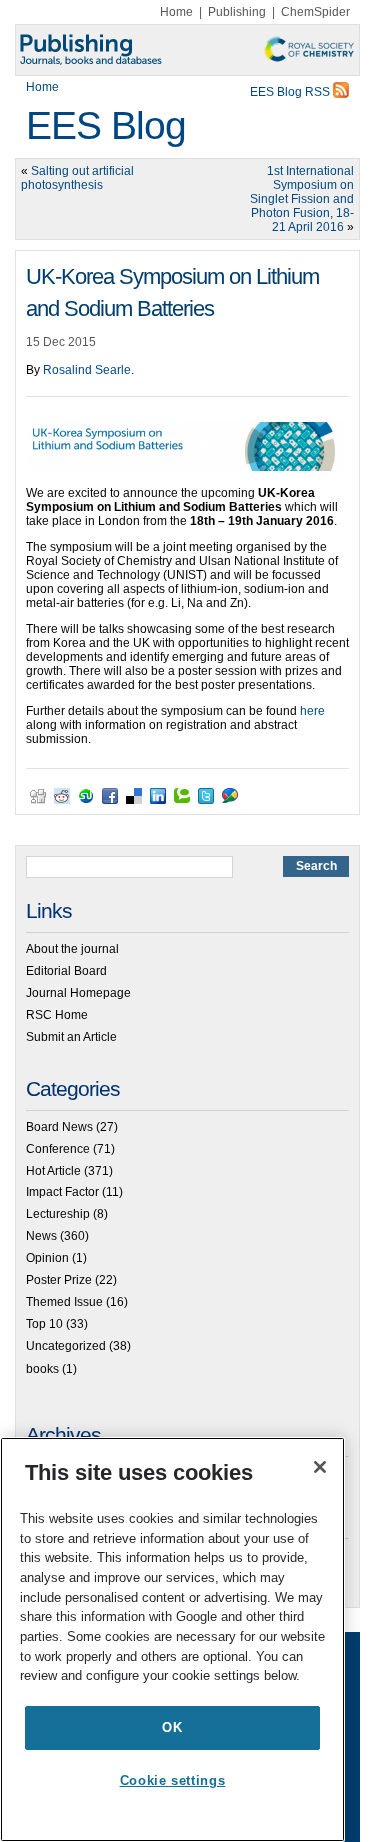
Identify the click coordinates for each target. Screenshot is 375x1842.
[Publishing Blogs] (187, 50)
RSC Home (57, 1015)
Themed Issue (64, 1302)
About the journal (72, 949)
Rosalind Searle (87, 370)
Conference (58, 1149)
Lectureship (58, 1214)
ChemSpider (315, 12)
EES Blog (106, 125)
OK (172, 1727)
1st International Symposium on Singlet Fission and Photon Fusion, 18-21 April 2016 (302, 199)
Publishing (237, 12)
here (312, 711)
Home (176, 12)
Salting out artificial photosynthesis (77, 178)
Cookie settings (173, 1780)
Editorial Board (66, 971)
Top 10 (44, 1324)
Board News (59, 1127)
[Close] (320, 1467)
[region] (172, 1639)
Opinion (47, 1258)
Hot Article (53, 1171)
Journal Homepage (78, 993)
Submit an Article (71, 1037)
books (42, 1369)
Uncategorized (66, 1346)
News (41, 1236)
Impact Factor (62, 1192)
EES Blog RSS (291, 92)
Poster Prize (59, 1280)
